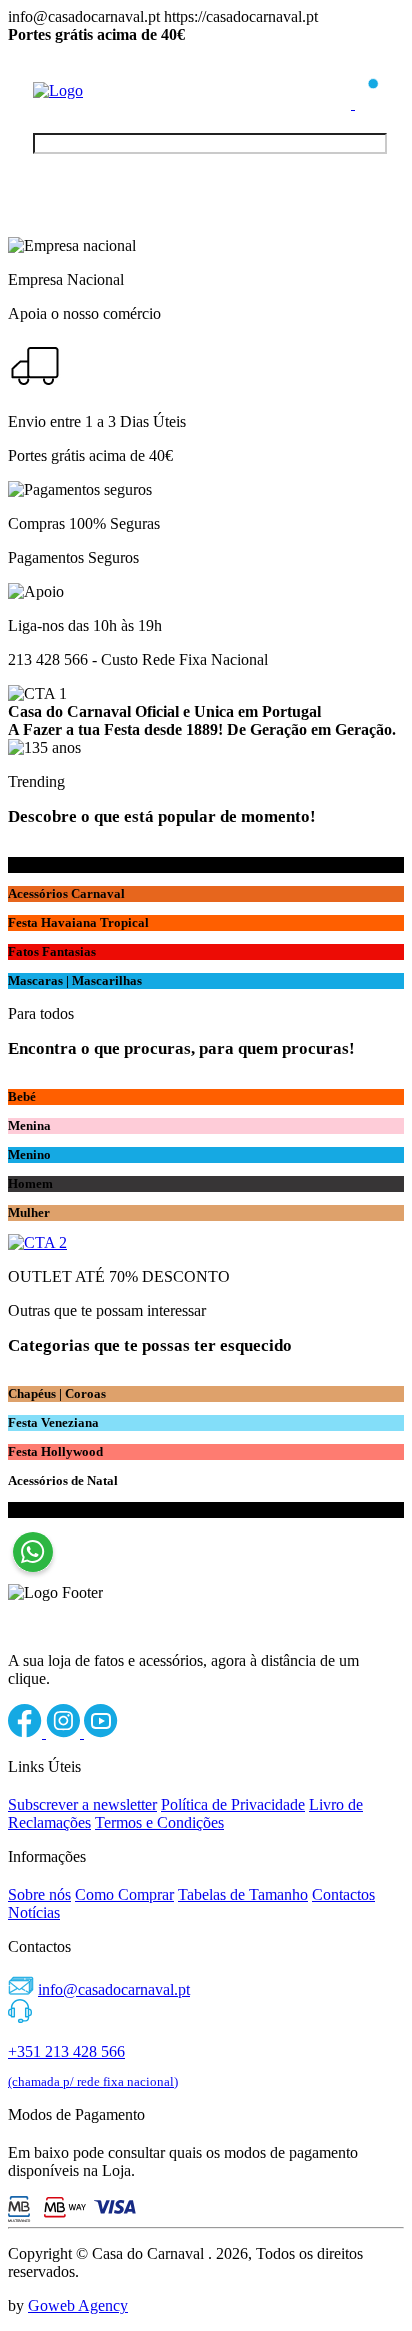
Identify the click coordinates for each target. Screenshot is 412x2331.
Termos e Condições (159, 1822)
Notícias (34, 1912)
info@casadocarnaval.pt (114, 1989)
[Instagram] (65, 1732)
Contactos (343, 1894)
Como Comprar (124, 1894)
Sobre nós (39, 1894)
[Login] (341, 103)
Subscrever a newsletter (82, 1804)
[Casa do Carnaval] (113, 90)
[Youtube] (101, 1732)
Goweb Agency (78, 2305)
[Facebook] (27, 1732)
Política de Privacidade (233, 1804)
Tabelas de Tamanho (243, 1894)
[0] (367, 103)
